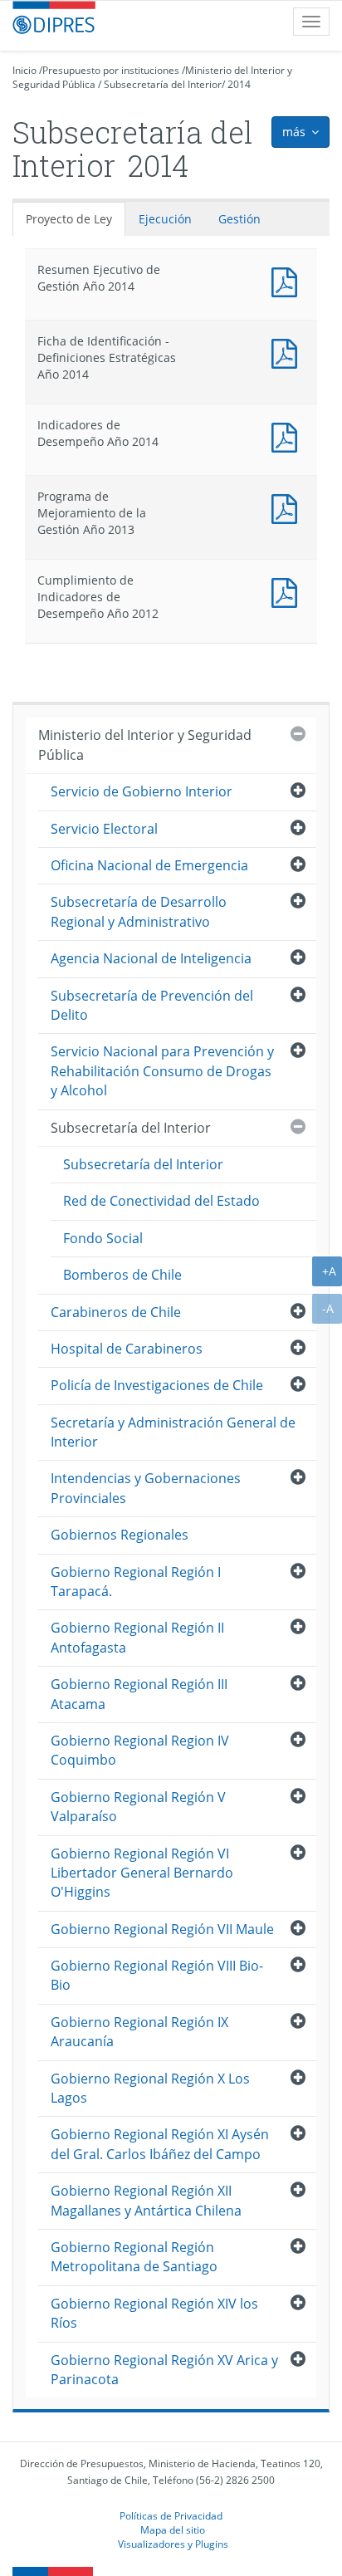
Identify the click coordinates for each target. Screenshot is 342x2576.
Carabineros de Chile (116, 1312)
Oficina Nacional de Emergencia (149, 865)
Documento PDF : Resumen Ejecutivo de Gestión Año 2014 (288, 280)
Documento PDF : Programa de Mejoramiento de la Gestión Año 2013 (288, 507)
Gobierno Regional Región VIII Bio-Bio (157, 1975)
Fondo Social (103, 1238)
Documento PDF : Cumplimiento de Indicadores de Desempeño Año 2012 (288, 591)
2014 (239, 84)
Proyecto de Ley (69, 219)
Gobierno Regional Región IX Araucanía (139, 2032)
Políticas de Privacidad (171, 2515)
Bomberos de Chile (122, 1275)
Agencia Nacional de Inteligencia (151, 958)
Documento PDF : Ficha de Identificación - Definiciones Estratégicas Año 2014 (288, 352)
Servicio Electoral (104, 829)
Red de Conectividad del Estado (161, 1201)
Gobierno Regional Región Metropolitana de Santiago (134, 2257)
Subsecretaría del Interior (163, 84)
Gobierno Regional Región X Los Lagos (150, 2088)
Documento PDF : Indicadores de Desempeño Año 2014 (288, 436)
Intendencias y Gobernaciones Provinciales (146, 1488)
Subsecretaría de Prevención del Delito (152, 1005)
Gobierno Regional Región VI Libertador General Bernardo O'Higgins (142, 1873)
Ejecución (165, 219)
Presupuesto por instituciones (111, 70)
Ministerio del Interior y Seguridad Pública (145, 744)
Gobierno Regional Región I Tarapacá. (136, 1582)
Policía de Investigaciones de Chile (157, 1385)
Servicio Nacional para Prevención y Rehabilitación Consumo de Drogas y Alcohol (162, 1071)
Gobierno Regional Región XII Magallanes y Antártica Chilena (146, 2200)
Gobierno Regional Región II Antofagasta (137, 1637)
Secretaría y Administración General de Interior (173, 1432)
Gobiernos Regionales (120, 1535)
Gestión (239, 219)
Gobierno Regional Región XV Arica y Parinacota (164, 2370)
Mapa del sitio (173, 2529)
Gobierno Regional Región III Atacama (139, 1694)
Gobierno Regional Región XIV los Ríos (154, 2313)
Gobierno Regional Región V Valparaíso (138, 1807)
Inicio (24, 70)
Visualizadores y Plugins (173, 2544)
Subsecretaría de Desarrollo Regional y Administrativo (139, 911)
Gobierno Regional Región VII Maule (162, 1929)
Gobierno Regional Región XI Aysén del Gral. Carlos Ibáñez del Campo (160, 2144)
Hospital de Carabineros (127, 1349)
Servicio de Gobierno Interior (142, 791)
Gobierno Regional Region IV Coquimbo (140, 1750)
